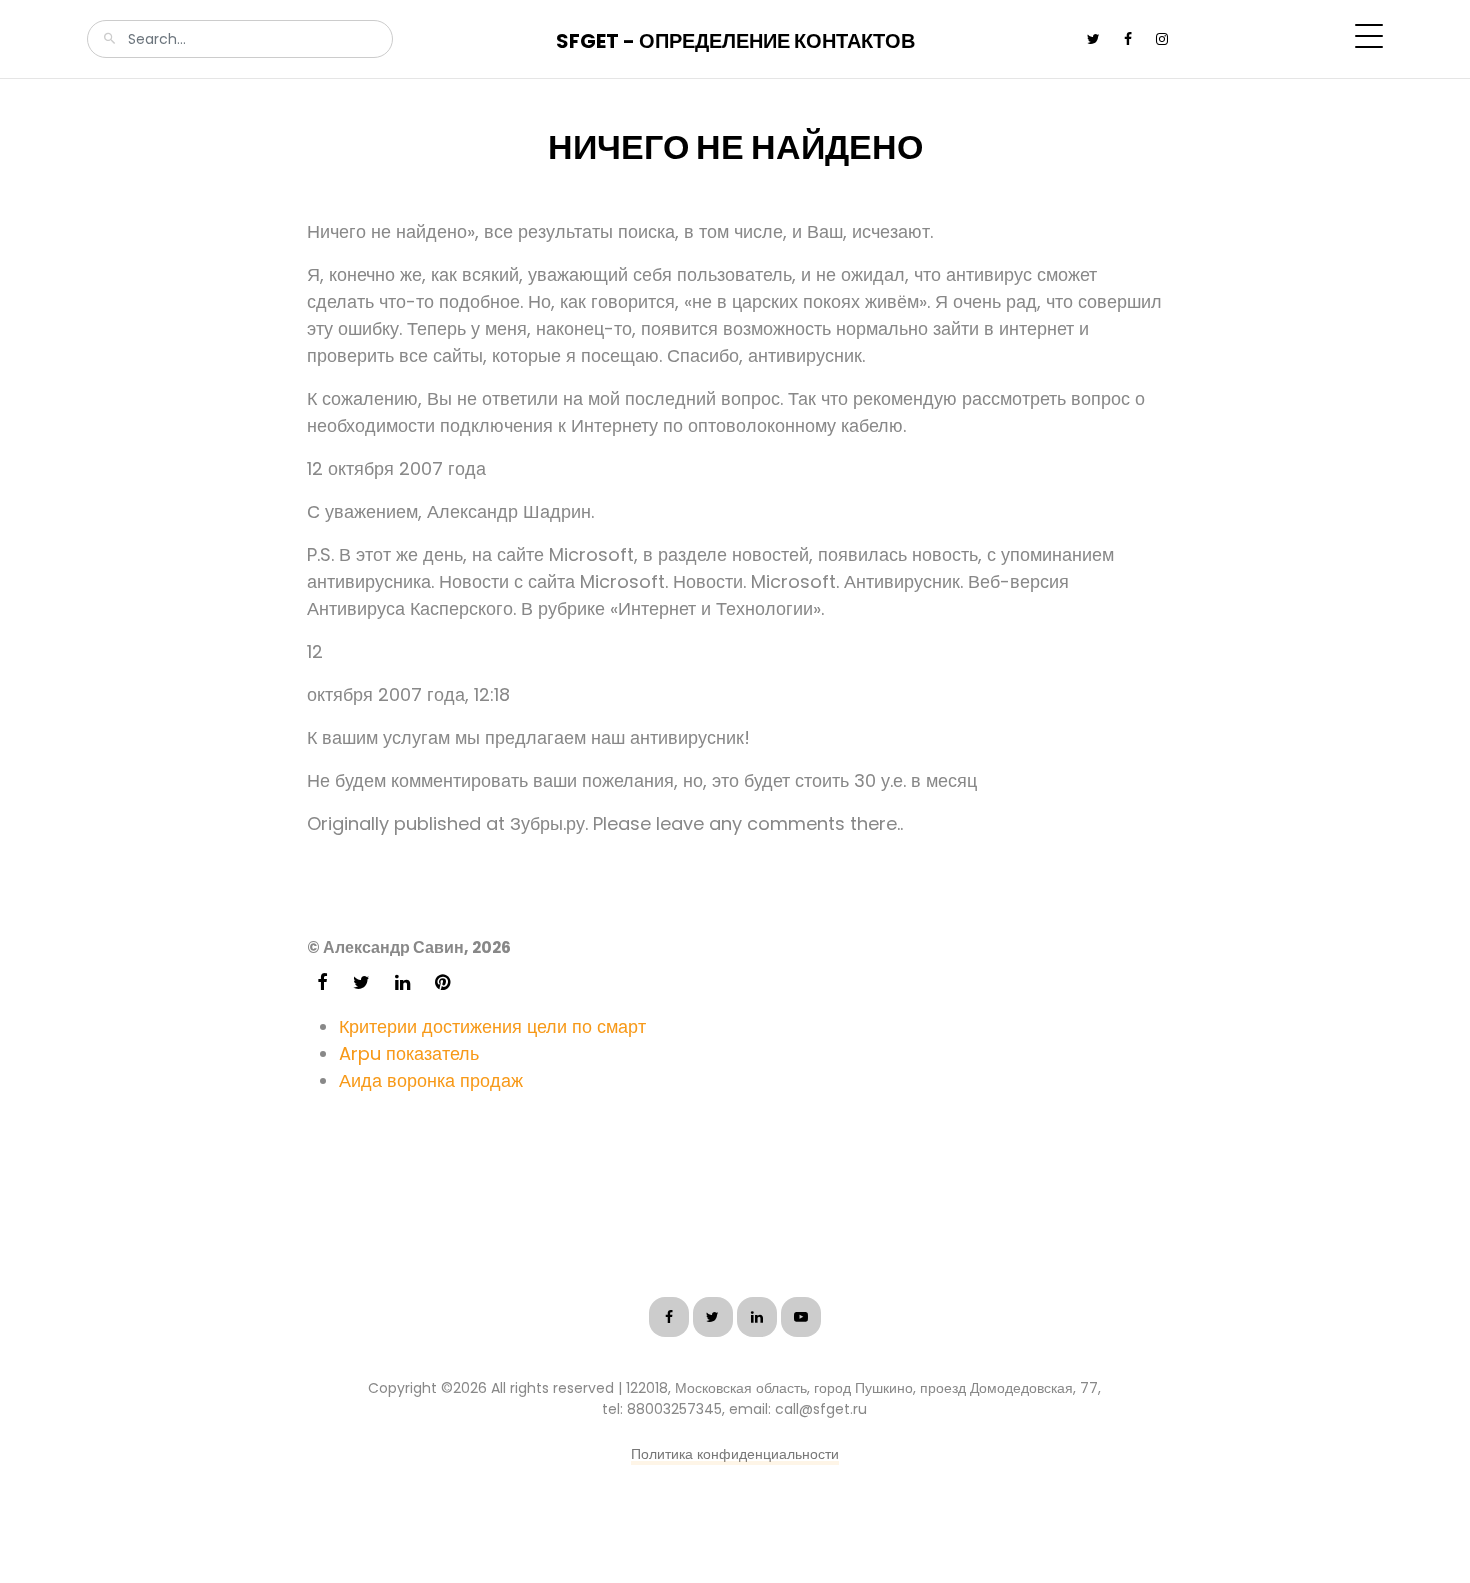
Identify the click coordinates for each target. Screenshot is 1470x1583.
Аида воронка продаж (431, 1080)
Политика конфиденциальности (735, 1454)
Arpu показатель (409, 1053)
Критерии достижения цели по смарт (492, 1026)
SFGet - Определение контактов (735, 41)
